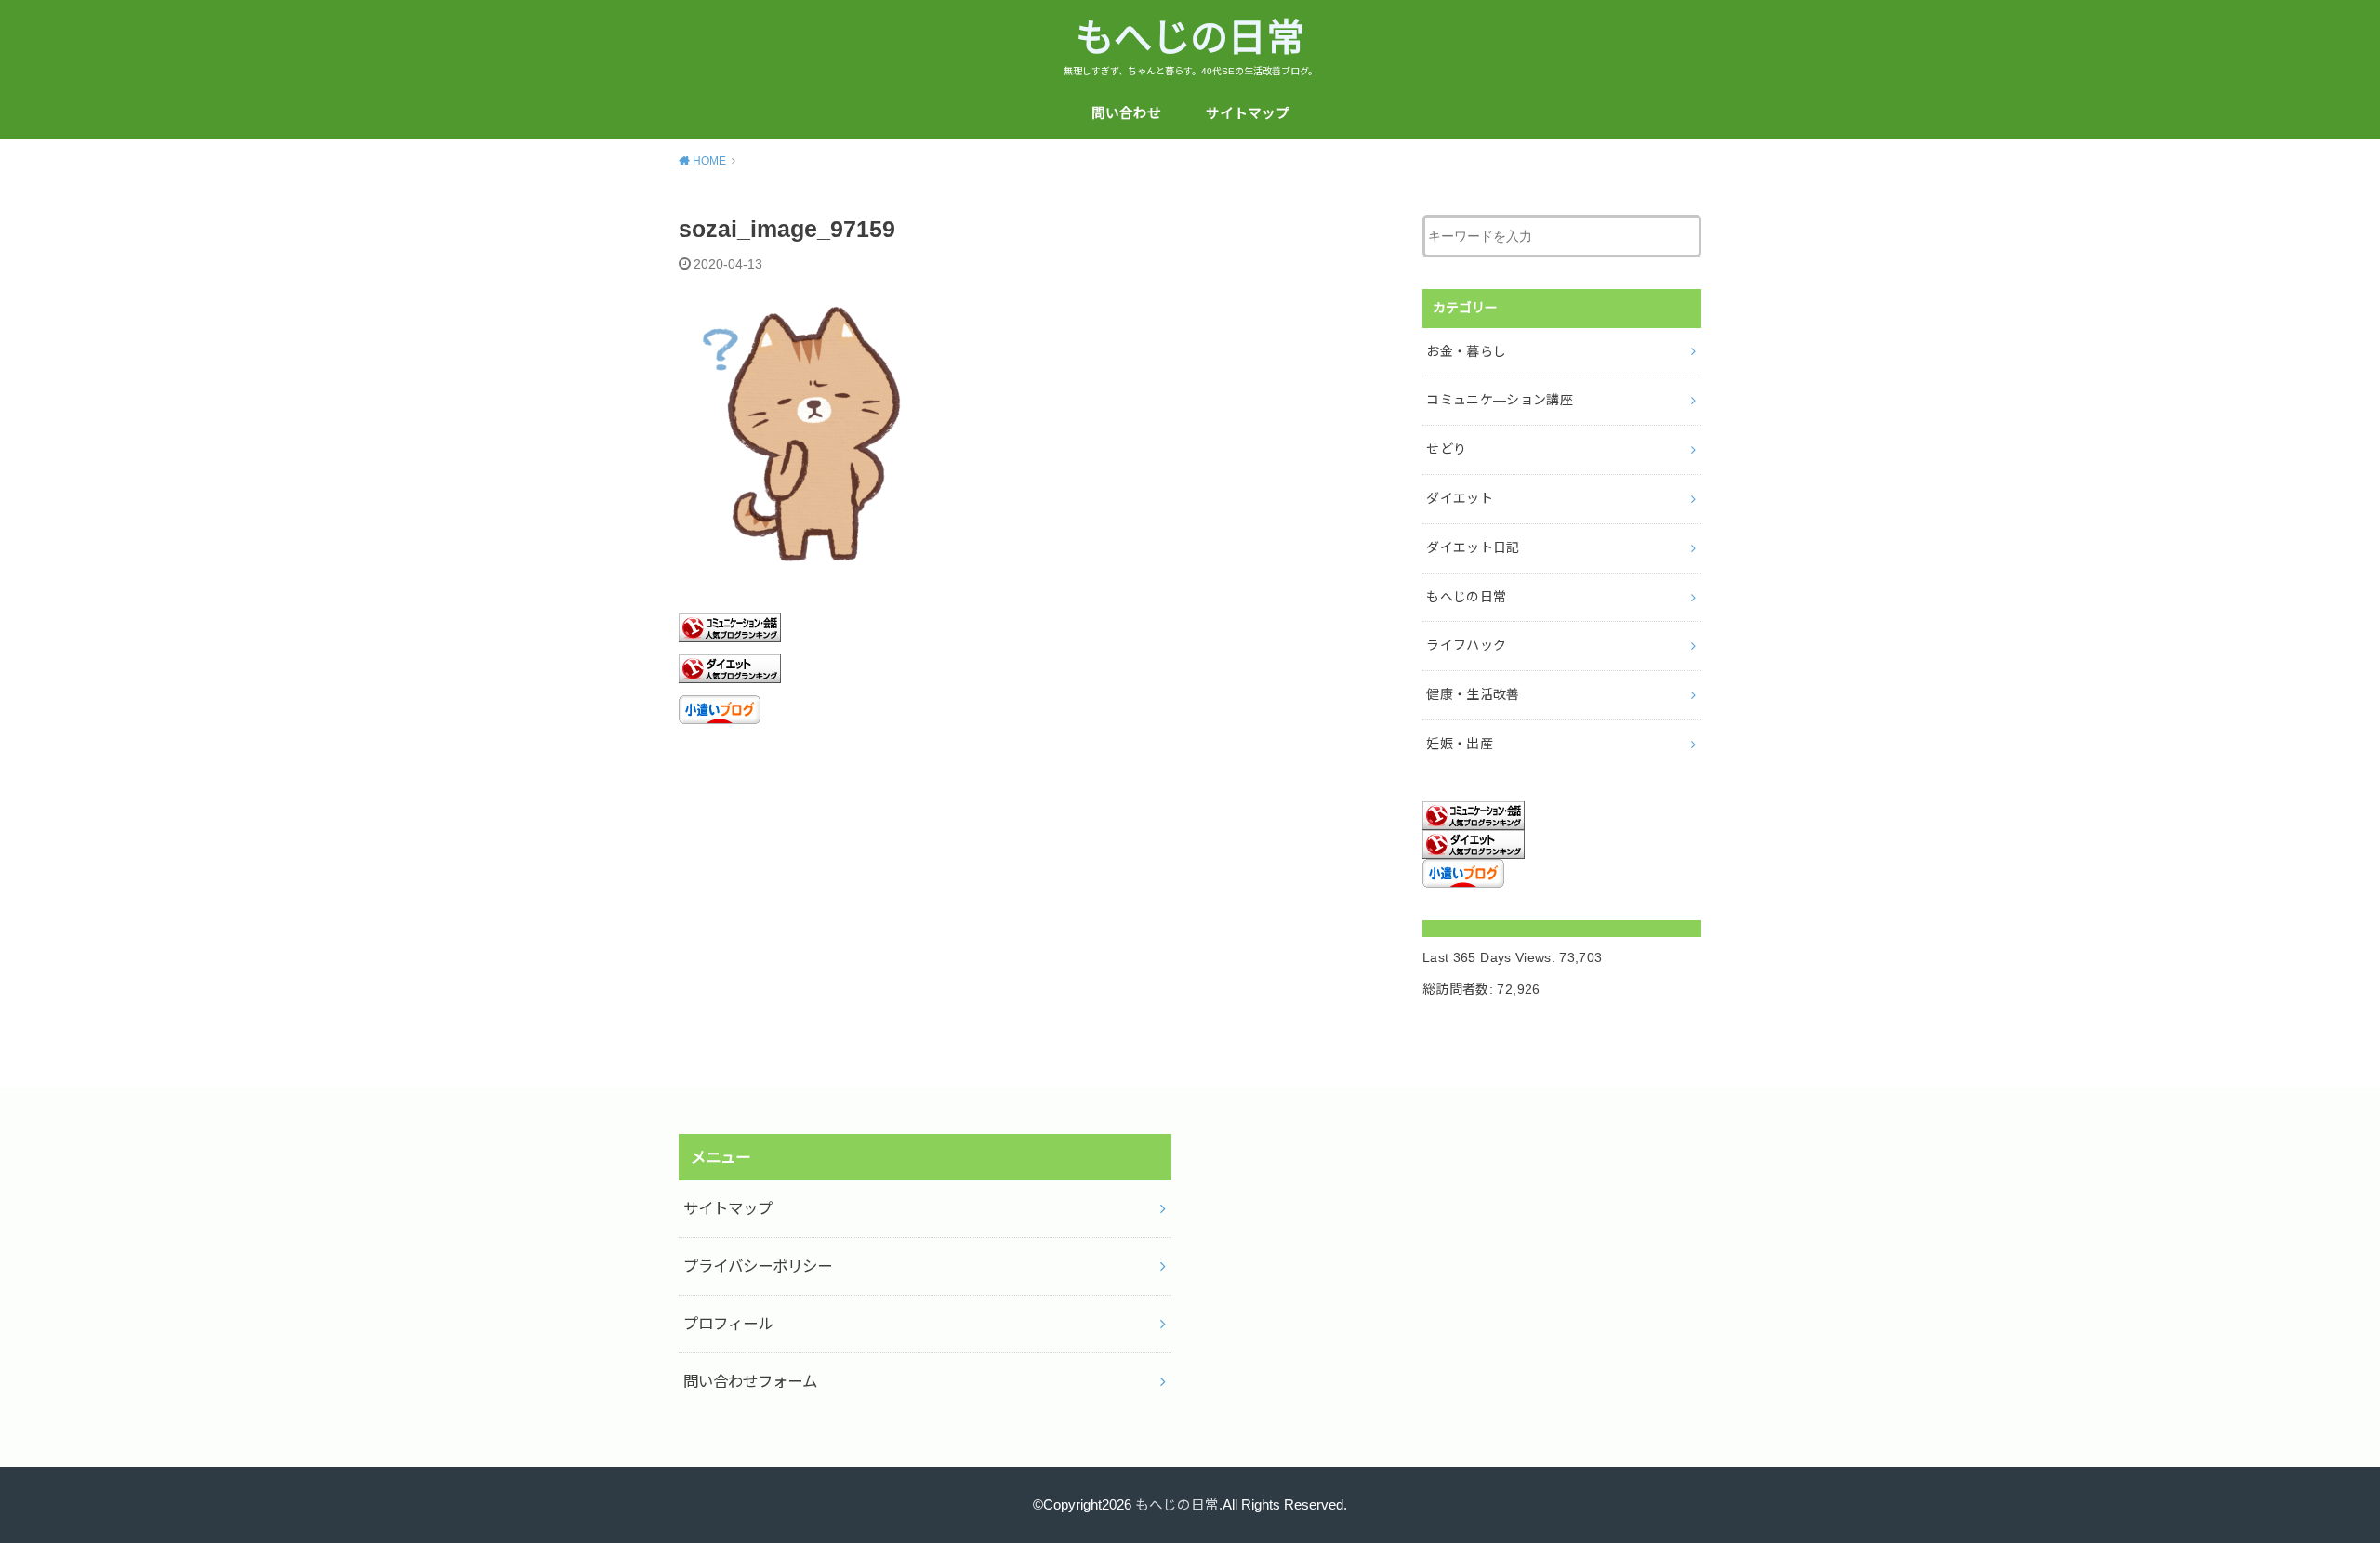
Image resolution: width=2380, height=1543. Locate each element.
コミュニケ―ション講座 (1500, 400)
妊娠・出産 (1460, 744)
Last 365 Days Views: (1491, 957)
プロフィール (728, 1324)
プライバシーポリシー (758, 1266)
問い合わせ (1126, 113)
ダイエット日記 (1473, 547)
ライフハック (1466, 645)
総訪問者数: (1460, 989)
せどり (1446, 449)
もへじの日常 (1190, 38)
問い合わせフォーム (750, 1381)
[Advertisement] (1037, 904)
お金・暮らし (1466, 351)
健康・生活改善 (1473, 694)
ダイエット (1460, 498)
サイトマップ (1248, 113)
